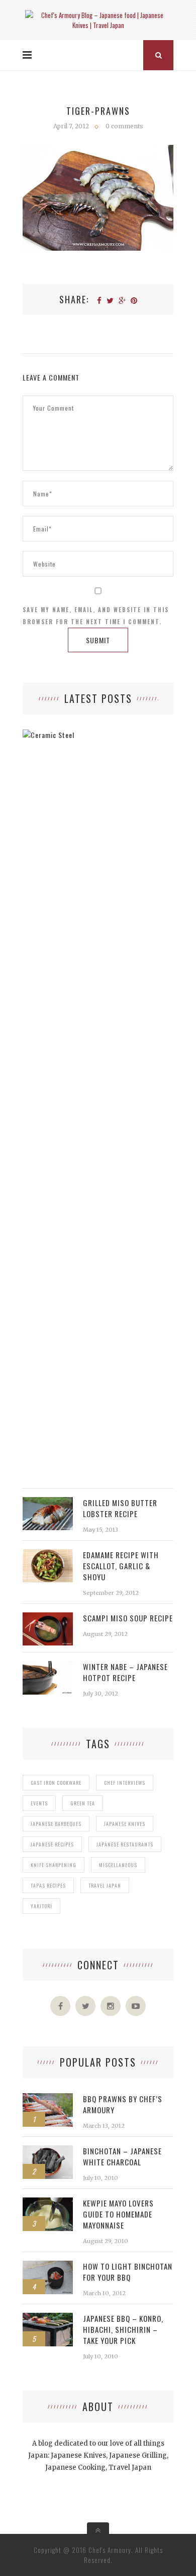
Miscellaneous (118, 1865)
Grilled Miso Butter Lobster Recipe (120, 1508)
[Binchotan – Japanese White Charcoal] (48, 2151)
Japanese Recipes (52, 1844)
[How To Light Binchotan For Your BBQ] (48, 2266)
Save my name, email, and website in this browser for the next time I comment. (96, 616)
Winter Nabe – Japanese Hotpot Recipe (125, 1672)
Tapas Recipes (48, 1885)
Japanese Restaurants (125, 1844)
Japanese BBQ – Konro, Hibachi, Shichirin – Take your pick (123, 2329)
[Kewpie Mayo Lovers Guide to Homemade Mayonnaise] (48, 2203)
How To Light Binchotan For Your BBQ (128, 2272)
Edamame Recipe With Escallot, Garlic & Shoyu (121, 1566)
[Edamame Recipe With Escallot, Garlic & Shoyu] (48, 1554)
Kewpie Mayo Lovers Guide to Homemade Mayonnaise (118, 2214)
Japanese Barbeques (56, 1824)
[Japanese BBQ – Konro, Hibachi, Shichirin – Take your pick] (48, 2318)
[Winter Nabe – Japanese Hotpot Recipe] (48, 1666)
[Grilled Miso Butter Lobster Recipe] (48, 1502)
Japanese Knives (125, 1824)
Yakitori (41, 1906)
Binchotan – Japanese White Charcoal (122, 2156)
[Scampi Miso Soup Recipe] (48, 1618)
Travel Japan (105, 1885)
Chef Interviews (125, 1783)
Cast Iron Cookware (56, 1783)
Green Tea (83, 1803)
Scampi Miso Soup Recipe (128, 1618)
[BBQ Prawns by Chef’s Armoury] (48, 2098)
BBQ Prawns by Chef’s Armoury (123, 2104)
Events (39, 1803)
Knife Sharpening (54, 1865)
